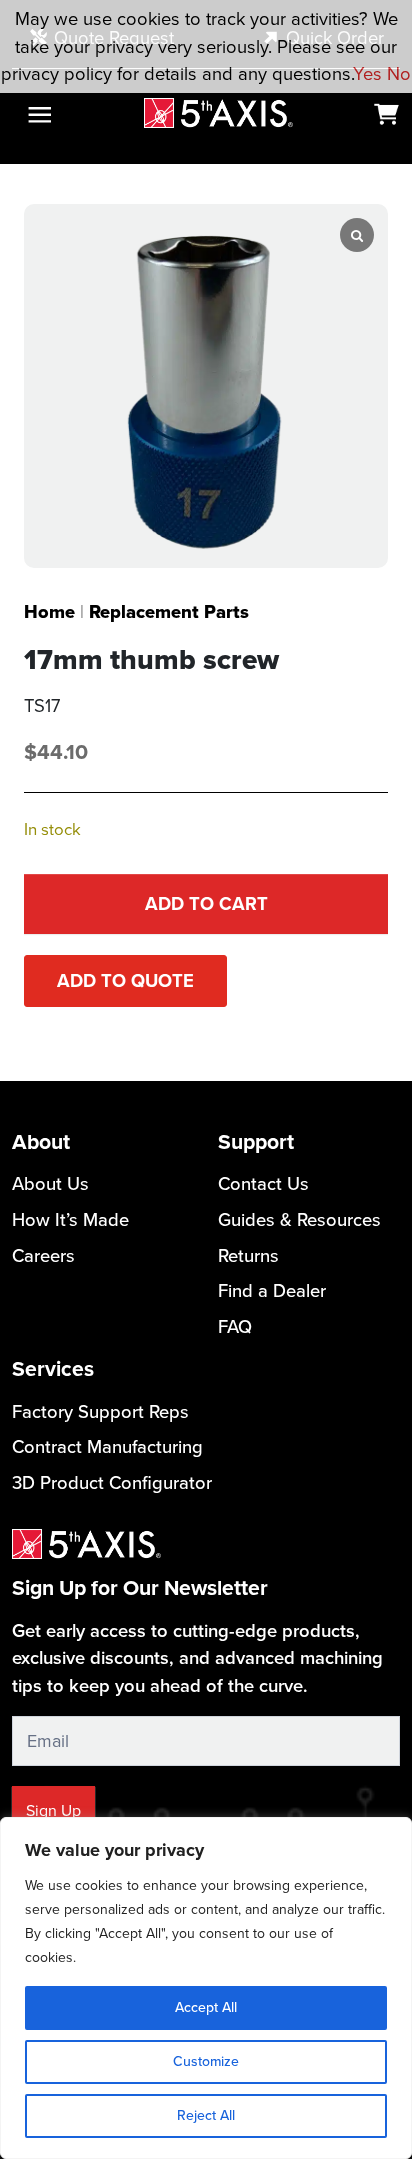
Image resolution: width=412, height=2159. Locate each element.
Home (49, 611)
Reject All (206, 2115)
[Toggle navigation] (39, 114)
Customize (206, 2061)
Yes (367, 73)
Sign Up (53, 1810)
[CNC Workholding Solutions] (218, 112)
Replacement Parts (169, 611)
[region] (206, 1988)
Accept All (206, 2007)
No (399, 73)
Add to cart (206, 903)
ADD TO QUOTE (125, 980)
